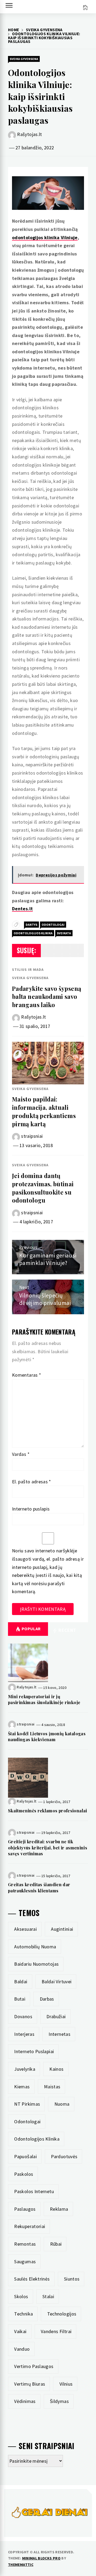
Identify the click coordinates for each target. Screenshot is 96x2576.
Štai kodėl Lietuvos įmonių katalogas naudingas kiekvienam (47, 1736)
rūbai (56, 2244)
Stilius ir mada (28, 969)
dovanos (23, 2016)
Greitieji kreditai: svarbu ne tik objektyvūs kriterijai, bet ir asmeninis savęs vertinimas (48, 1848)
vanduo (22, 2349)
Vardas (21, 1454)
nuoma (62, 2104)
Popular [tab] (31, 1629)
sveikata (64, 933)
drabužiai (56, 2016)
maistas (52, 2087)
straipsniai (32, 1136)
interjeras (24, 2034)
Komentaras (27, 1375)
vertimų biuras (30, 2384)
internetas (59, 2034)
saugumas (25, 2261)
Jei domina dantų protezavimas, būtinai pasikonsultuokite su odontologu (43, 1188)
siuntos (72, 2279)
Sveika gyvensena (24, 59)
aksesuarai (25, 1929)
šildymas (59, 2401)
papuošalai (25, 2156)
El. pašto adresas (32, 1482)
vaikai (20, 2331)
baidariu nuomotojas (36, 1964)
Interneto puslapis (31, 1509)
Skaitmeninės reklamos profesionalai (48, 1811)
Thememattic (21, 2565)
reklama (59, 2209)
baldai (21, 1982)
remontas (25, 2244)
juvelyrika (25, 2069)
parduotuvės (64, 2156)
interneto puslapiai (34, 2051)
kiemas (22, 2087)
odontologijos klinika (33, 933)
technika (23, 2314)
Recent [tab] (67, 1630)
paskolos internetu (34, 2191)
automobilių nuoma (35, 1947)
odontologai (53, 925)
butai (20, 1999)
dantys (31, 925)
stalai (48, 2296)
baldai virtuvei (57, 1982)
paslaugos (25, 2209)
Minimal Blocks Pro (41, 2558)
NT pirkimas (27, 2104)
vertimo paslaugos (34, 2366)
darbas (47, 1999)
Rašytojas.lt (29, 134)
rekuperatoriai (30, 2226)
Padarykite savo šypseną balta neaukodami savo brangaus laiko (47, 997)
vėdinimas (25, 2401)
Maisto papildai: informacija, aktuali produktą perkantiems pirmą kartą (44, 1111)
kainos (56, 2069)
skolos (21, 2296)
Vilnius (66, 2384)
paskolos (24, 2174)
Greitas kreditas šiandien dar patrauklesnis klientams (39, 1887)
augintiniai (62, 1929)
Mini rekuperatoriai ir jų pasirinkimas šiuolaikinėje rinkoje (44, 1699)
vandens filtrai (56, 2331)
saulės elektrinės (32, 2279)
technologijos (62, 2314)
